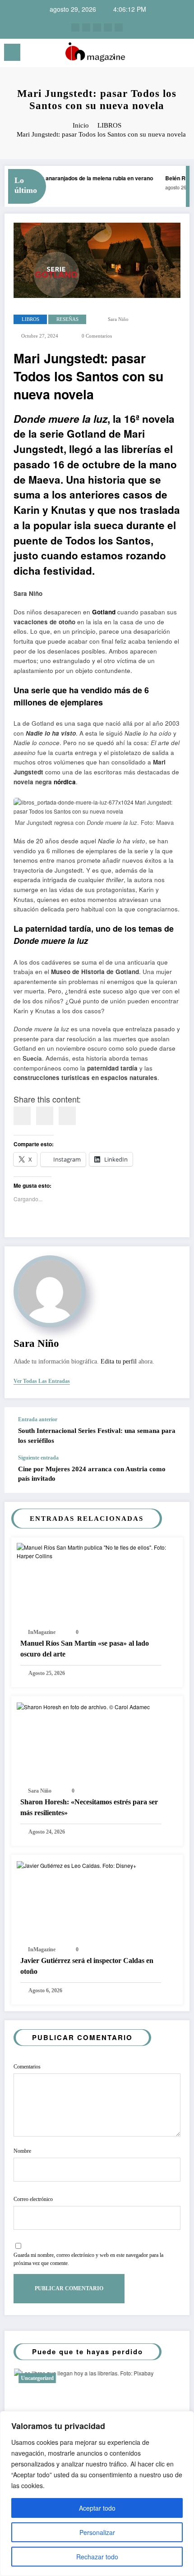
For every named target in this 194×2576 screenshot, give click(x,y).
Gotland (104, 612)
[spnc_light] (182, 55)
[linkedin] (45, 1116)
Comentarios (27, 2067)
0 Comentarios (97, 336)
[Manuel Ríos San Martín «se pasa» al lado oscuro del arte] (97, 1550)
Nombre (22, 2151)
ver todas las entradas (42, 1381)
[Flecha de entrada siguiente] (173, 1473)
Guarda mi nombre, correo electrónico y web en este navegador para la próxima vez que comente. (88, 2259)
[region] (97, 2494)
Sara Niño (118, 319)
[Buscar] (167, 54)
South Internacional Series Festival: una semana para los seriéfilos (97, 1435)
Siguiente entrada (38, 1458)
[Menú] (12, 52)
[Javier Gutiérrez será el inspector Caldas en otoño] (76, 1865)
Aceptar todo (97, 2508)
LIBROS (30, 319)
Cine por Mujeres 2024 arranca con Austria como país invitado (92, 1474)
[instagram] (75, 27)
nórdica (65, 782)
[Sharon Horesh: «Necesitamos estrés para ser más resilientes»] (83, 1706)
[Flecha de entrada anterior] (173, 1431)
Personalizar (97, 2532)
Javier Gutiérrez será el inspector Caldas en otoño (87, 1966)
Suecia (32, 1058)
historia (107, 480)
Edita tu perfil (119, 1361)
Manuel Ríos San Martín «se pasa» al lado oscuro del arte (85, 1649)
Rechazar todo (97, 2557)
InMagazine (42, 1632)
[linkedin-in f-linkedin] (86, 27)
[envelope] (67, 1116)
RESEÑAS (67, 319)
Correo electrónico (33, 2199)
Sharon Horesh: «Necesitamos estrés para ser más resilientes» (89, 1807)
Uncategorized (129, 2378)
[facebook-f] (108, 27)
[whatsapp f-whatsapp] (119, 27)
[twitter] (97, 27)
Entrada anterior (38, 1419)
